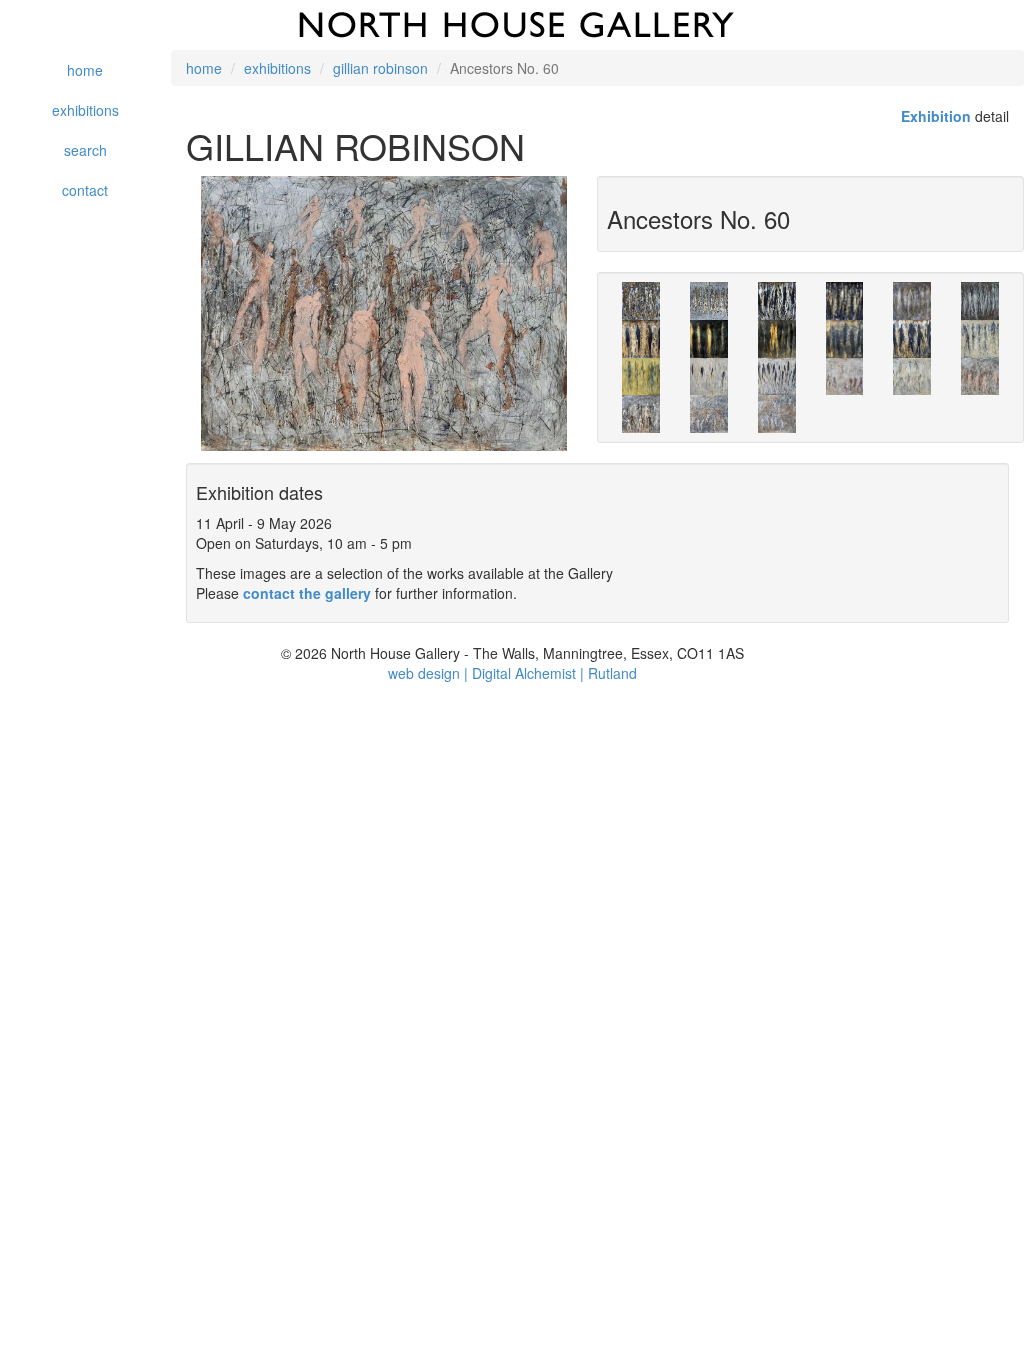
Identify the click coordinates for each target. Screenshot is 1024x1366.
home (85, 70)
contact (85, 190)
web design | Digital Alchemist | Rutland (512, 673)
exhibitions (85, 110)
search (85, 150)
